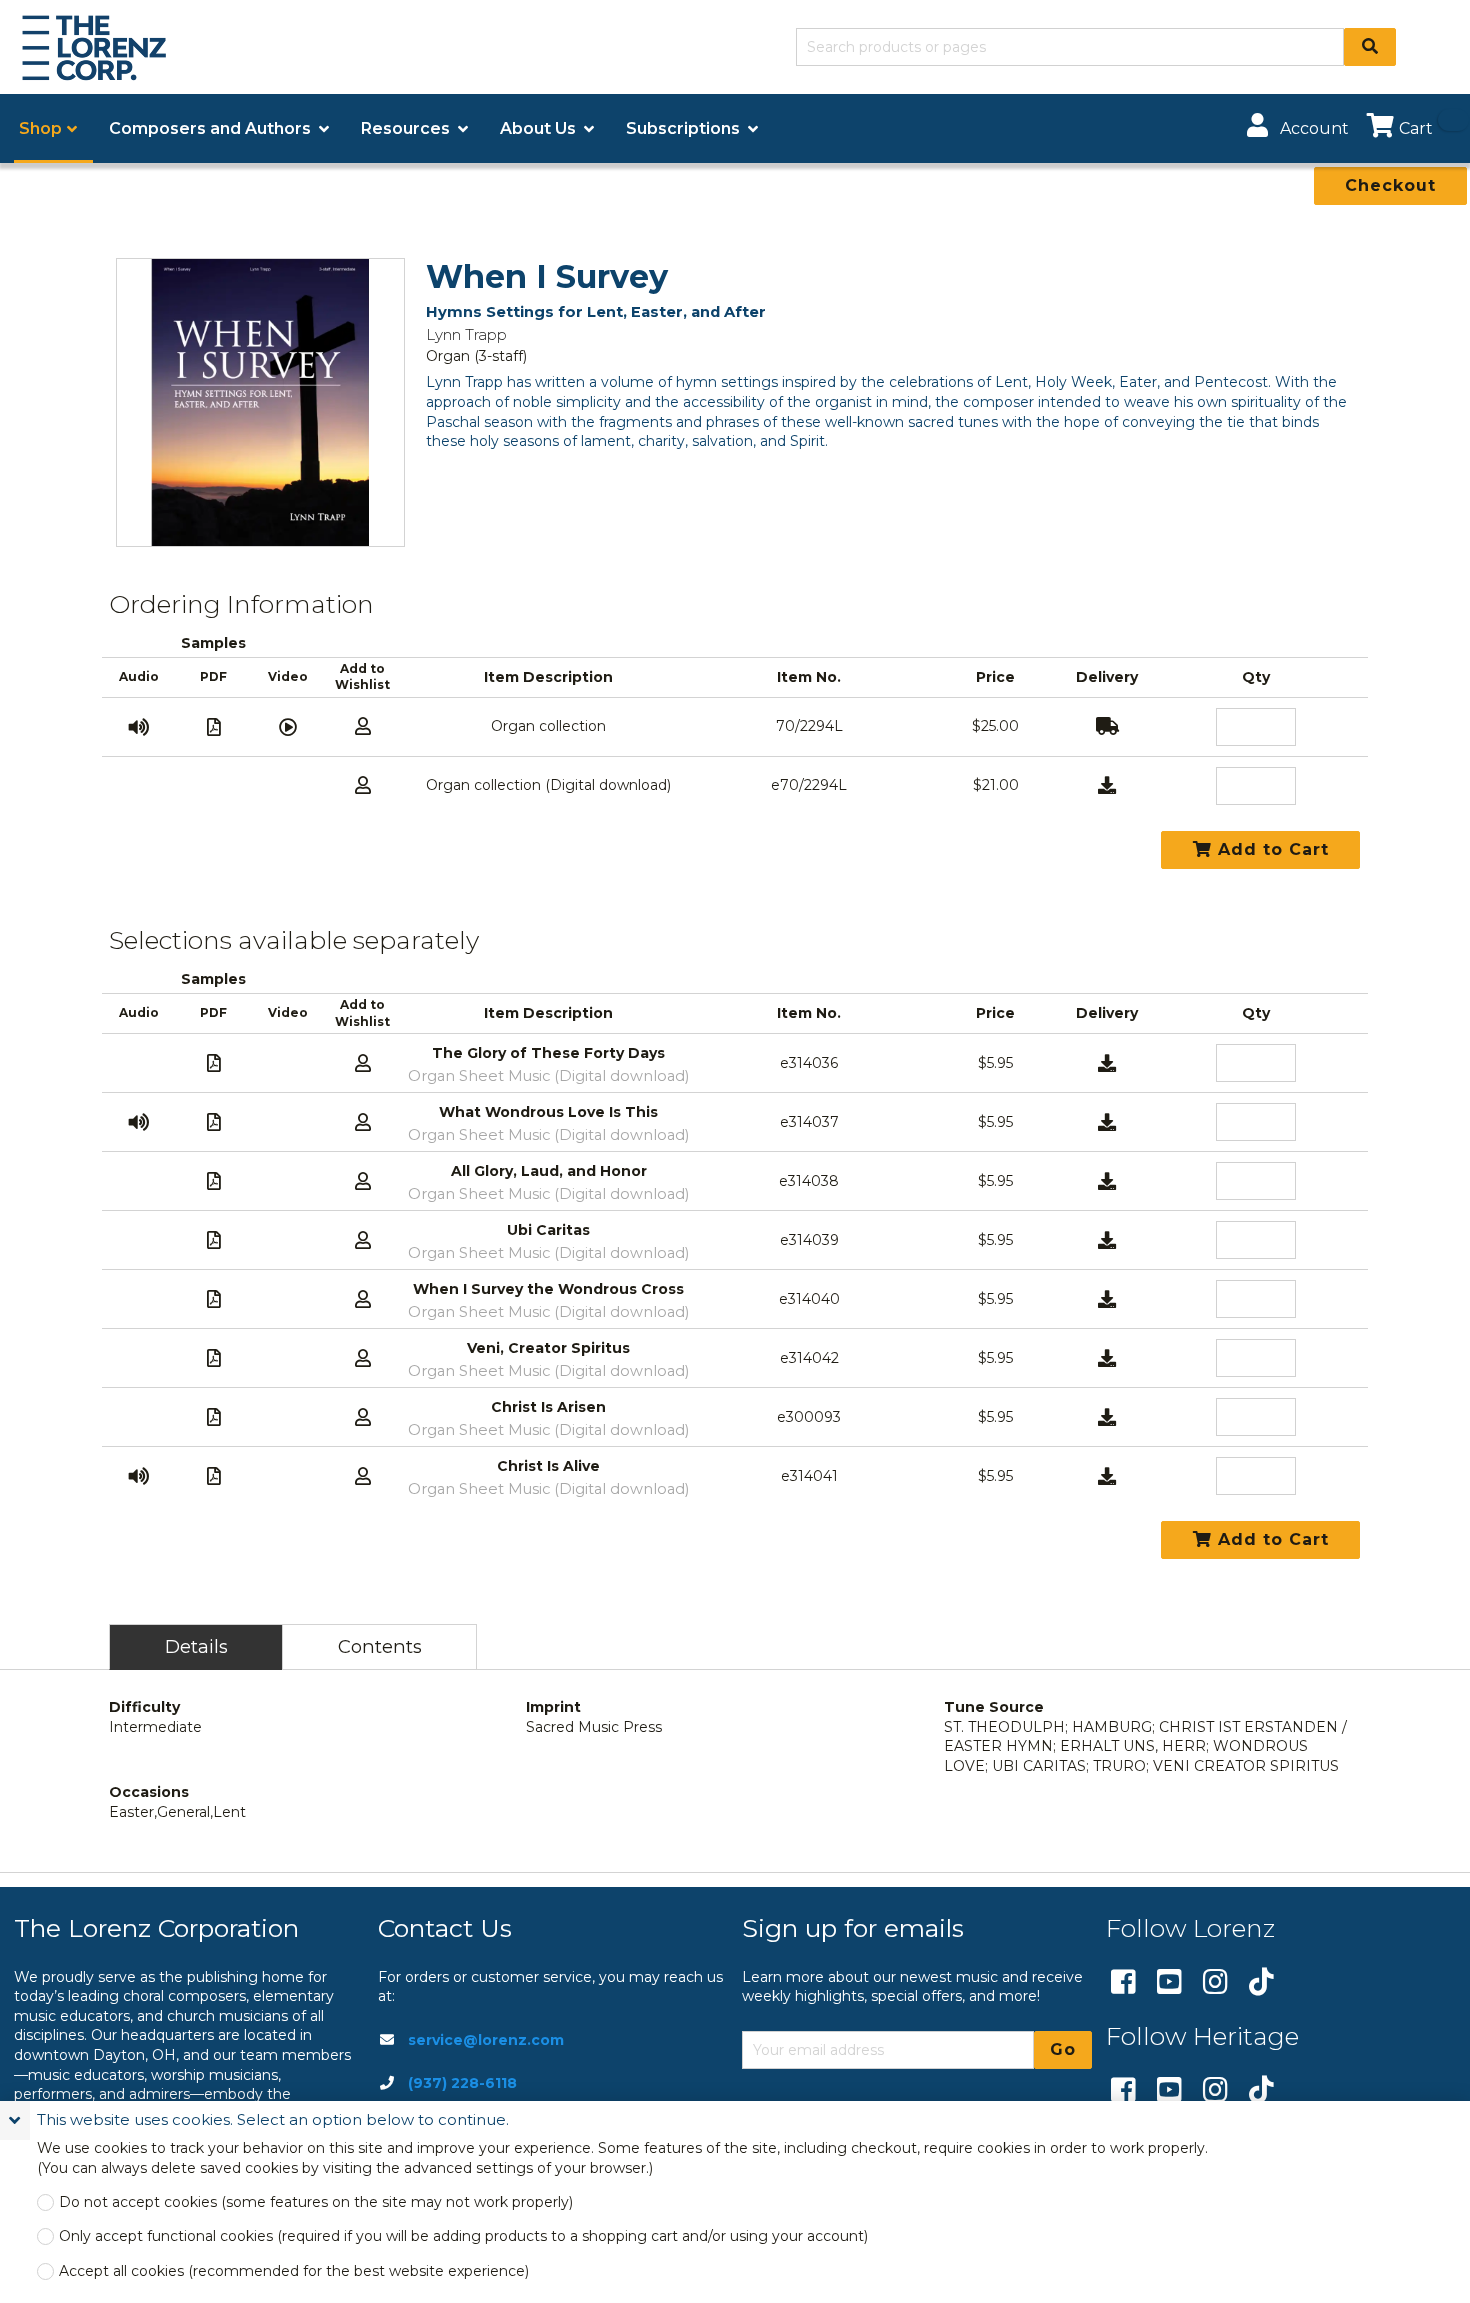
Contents (380, 1646)
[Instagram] (1215, 1983)
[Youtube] (1169, 1983)
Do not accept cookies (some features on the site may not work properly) (316, 2202)
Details (196, 1646)
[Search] (1370, 47)
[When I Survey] (260, 402)
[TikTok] (1261, 1983)
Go (1063, 2049)
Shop (40, 128)
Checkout (1390, 185)
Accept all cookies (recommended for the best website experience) (294, 2271)
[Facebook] (1123, 1983)
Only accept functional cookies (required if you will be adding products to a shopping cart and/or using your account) (463, 2236)
